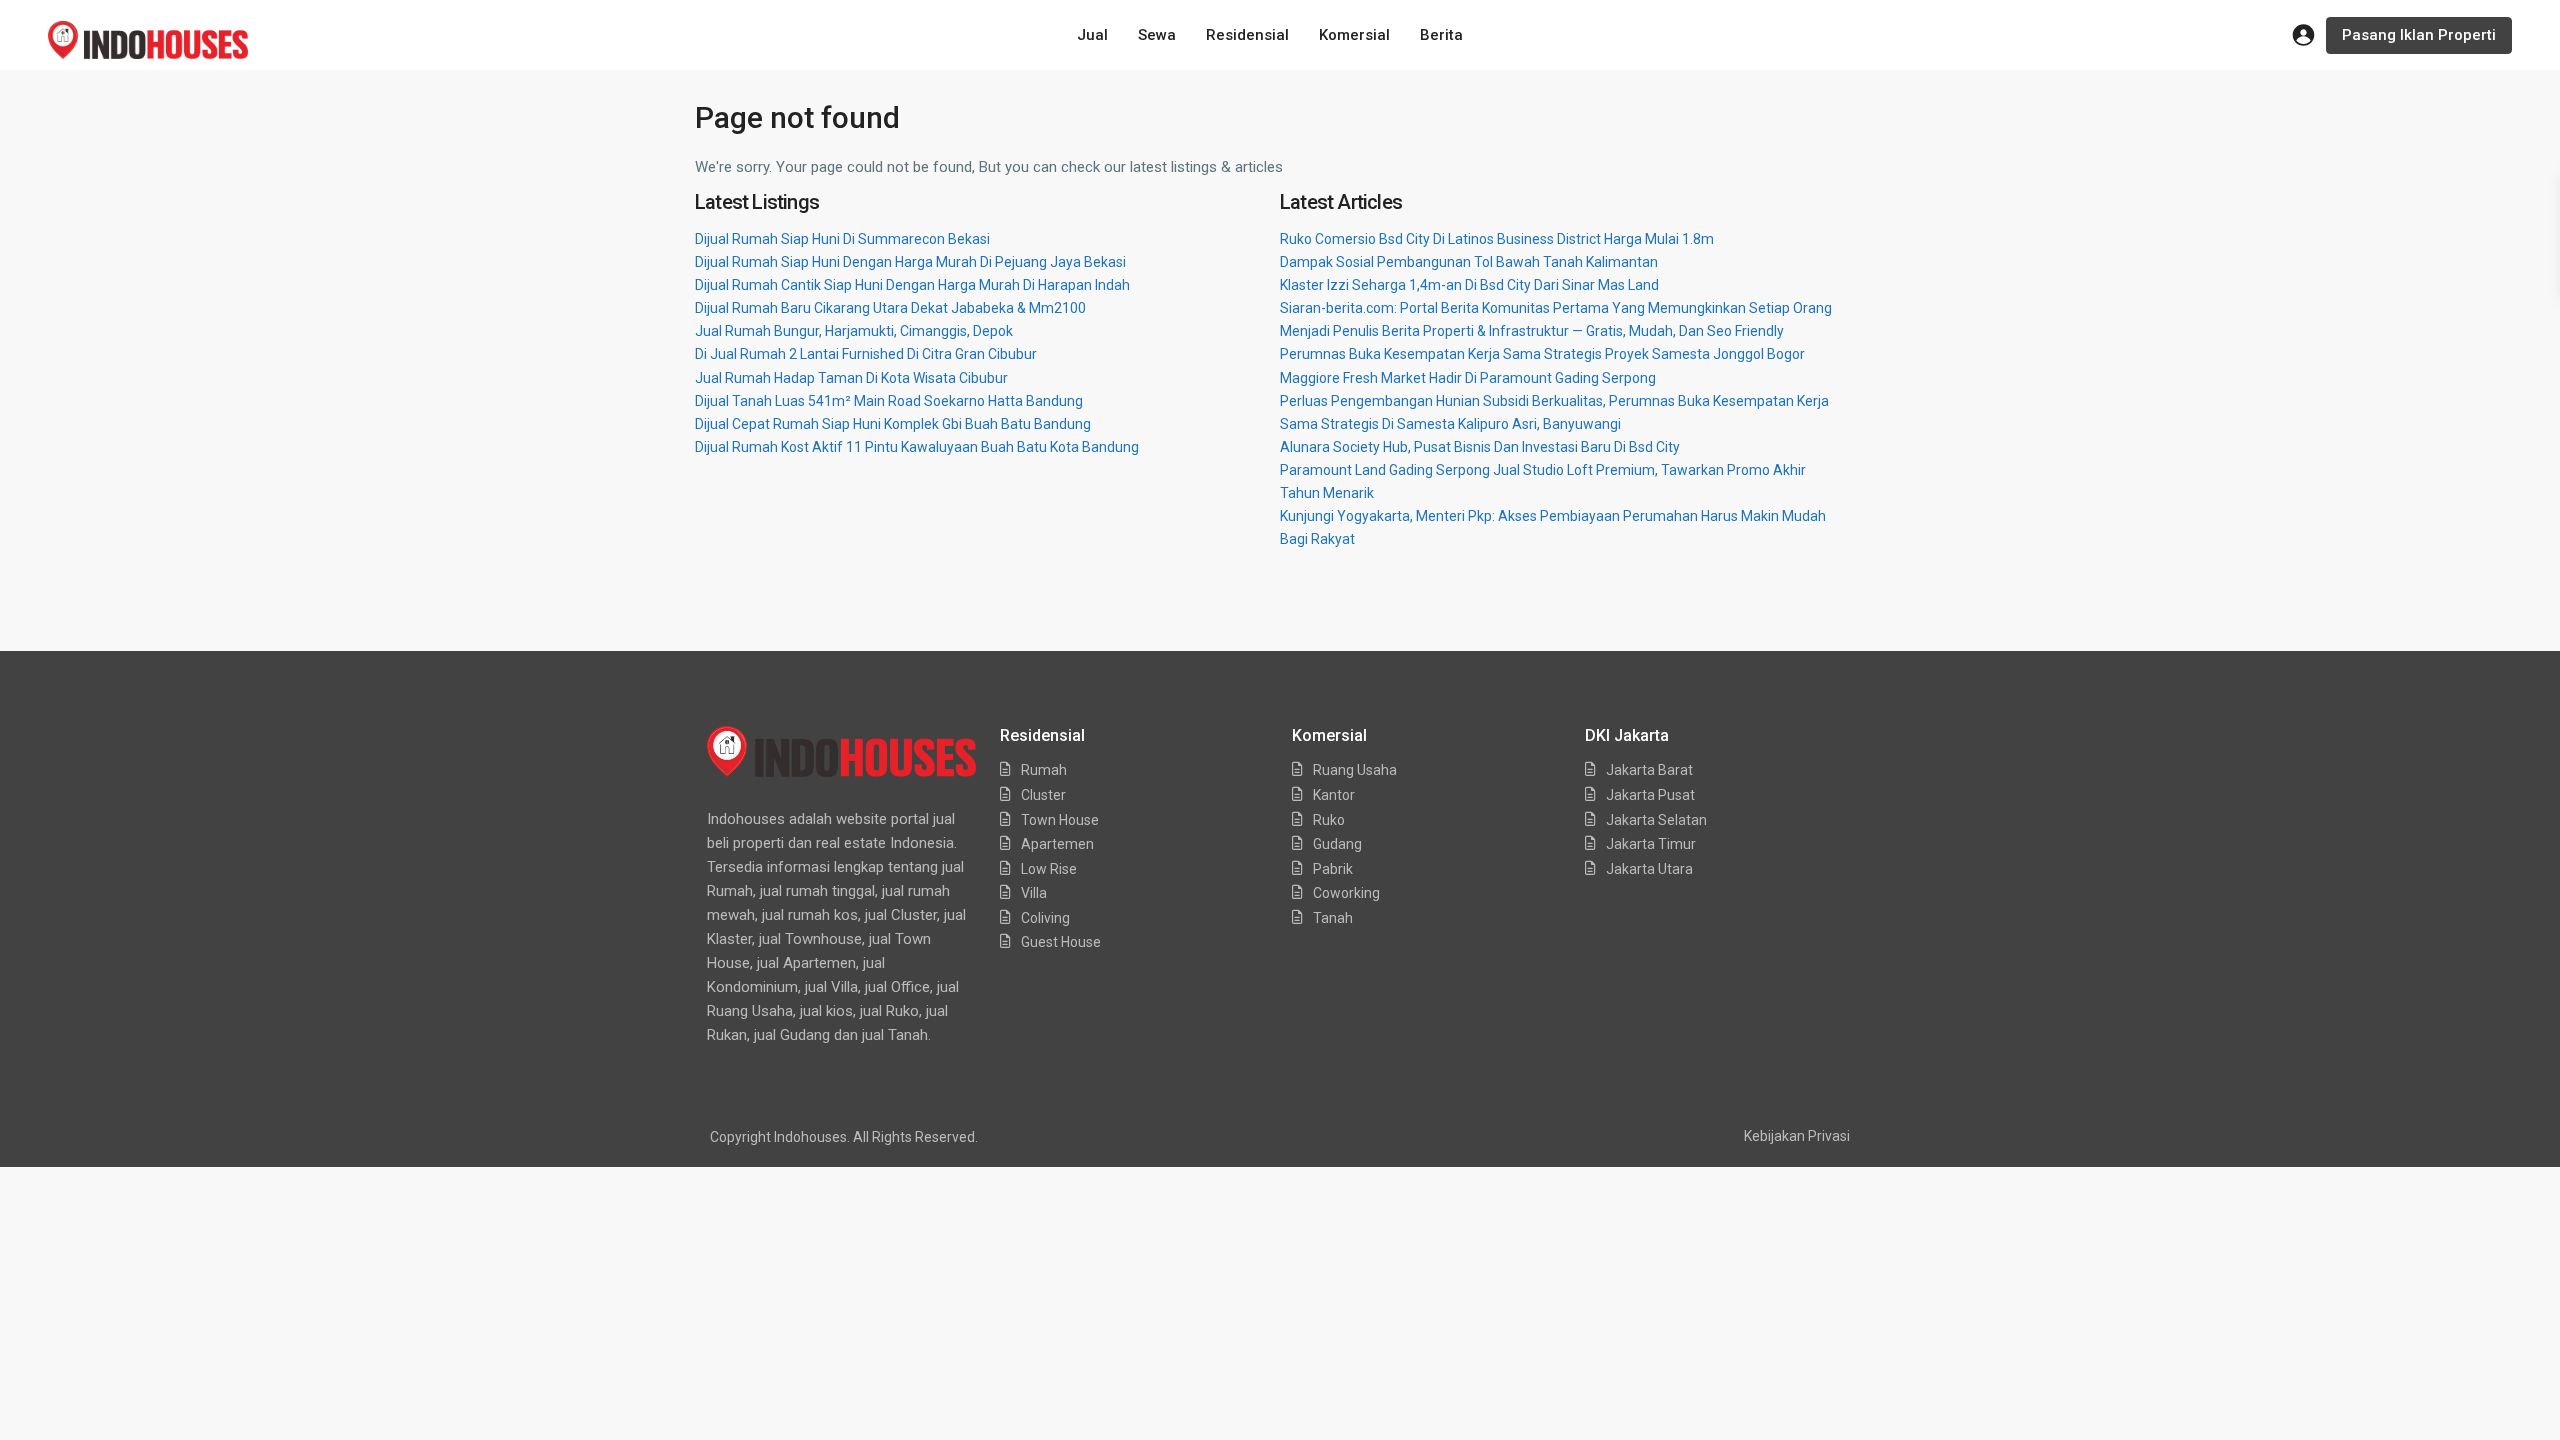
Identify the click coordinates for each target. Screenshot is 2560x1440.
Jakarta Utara (1649, 869)
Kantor (1334, 795)
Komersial (1354, 35)
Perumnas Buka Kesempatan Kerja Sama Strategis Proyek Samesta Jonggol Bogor (1542, 354)
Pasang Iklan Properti (2419, 35)
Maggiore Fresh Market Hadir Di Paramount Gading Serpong (1468, 378)
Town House (1060, 820)
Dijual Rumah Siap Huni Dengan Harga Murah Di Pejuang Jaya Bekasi (910, 262)
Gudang (1337, 844)
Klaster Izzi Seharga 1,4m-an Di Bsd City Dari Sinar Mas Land (1469, 285)
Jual (1092, 35)
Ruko (1329, 820)
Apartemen (1057, 844)
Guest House (1061, 942)
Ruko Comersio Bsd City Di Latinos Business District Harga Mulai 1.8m (1497, 239)
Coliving (1045, 918)
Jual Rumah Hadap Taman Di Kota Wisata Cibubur (851, 378)
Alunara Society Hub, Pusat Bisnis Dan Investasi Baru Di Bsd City (1480, 447)
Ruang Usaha (1355, 770)
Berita (1441, 35)
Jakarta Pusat (1650, 795)
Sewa (1157, 35)
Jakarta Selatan (1656, 820)
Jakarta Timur (1651, 844)
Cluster (1043, 795)
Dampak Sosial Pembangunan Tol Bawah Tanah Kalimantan (1469, 262)
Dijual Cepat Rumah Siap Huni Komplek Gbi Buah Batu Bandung (893, 424)
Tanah (1333, 918)
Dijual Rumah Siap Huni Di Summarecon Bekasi (842, 239)
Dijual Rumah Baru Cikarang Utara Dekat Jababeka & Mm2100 (890, 308)
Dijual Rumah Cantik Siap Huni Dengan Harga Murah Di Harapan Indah (912, 285)
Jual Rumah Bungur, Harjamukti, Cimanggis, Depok (854, 331)
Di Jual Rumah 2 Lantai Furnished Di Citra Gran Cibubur (866, 354)
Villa (1034, 893)
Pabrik (1333, 869)
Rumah (1044, 770)
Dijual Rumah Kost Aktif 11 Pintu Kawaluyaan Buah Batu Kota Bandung (917, 447)
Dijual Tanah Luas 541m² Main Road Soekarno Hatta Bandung (889, 401)
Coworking (1346, 893)
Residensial (1247, 35)
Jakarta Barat (1649, 770)
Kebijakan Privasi (1797, 1136)
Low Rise (1049, 869)
